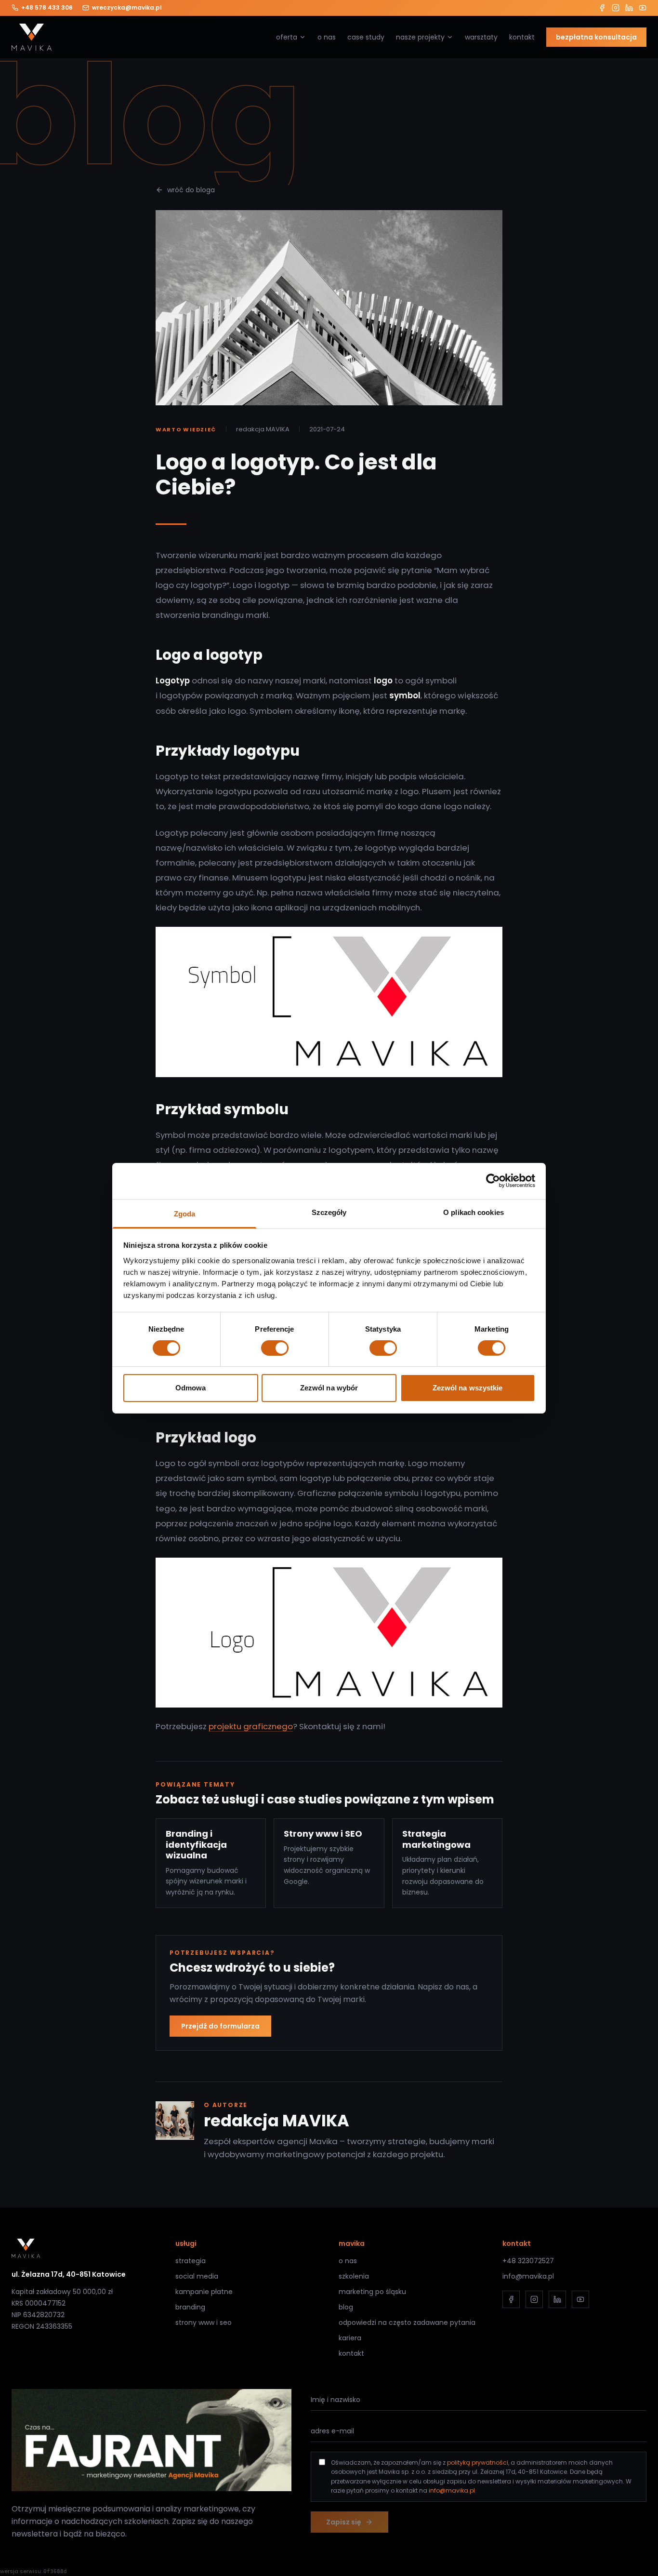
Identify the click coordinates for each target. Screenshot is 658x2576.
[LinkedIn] (629, 8)
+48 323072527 (528, 2261)
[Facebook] (602, 8)
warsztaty (481, 37)
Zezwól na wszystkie (468, 1388)
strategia (191, 2261)
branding (190, 2307)
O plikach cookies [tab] (474, 1212)
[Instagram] (616, 8)
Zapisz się (344, 2522)
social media (197, 2276)
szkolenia (354, 2276)
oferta (287, 37)
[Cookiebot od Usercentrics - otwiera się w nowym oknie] (493, 1181)
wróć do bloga (191, 190)
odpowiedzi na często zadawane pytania (407, 2322)
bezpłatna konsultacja (596, 37)
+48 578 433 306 (47, 8)
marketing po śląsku (372, 2292)
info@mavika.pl (528, 2276)
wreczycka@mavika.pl (127, 8)
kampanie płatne (204, 2292)
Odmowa (191, 1388)
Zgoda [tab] (185, 1213)
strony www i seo (204, 2322)
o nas (327, 37)
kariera (350, 2338)
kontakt (522, 37)
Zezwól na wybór (329, 1388)
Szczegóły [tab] (329, 1212)
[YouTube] (643, 8)
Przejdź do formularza (220, 2026)
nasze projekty (420, 37)
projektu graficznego (251, 1726)
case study (366, 37)
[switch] (275, 1348)
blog (346, 2307)
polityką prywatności (478, 2463)
